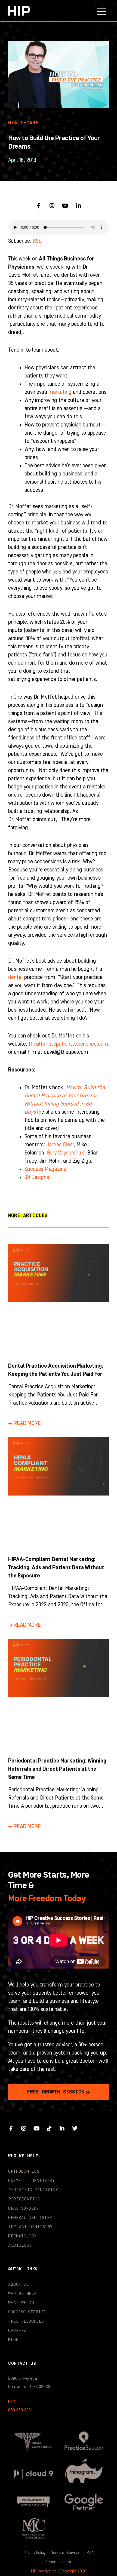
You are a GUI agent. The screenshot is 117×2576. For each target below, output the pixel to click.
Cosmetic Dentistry (31, 2181)
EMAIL (13, 2402)
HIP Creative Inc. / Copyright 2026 (59, 2571)
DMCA (89, 2553)
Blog (13, 2340)
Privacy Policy (35, 2553)
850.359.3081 (20, 2410)
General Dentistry (30, 2218)
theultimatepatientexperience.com (68, 1044)
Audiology (20, 2245)
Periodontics (24, 2199)
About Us (18, 2284)
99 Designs (37, 1177)
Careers (17, 2331)
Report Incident (59, 2562)
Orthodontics (24, 2171)
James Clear (60, 1145)
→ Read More (24, 1423)
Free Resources (26, 2321)
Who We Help (23, 2294)
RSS (37, 241)
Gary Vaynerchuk (66, 1153)
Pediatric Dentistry (33, 2190)
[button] (102, 11)
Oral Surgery (24, 2208)
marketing (60, 392)
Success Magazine (45, 1169)
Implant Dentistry (30, 2227)
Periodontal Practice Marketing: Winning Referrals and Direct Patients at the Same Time (57, 1769)
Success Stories (27, 2312)
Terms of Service (65, 2553)
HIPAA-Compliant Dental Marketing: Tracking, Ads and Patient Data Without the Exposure (56, 1568)
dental (16, 977)
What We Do (21, 2303)
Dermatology (22, 2236)
